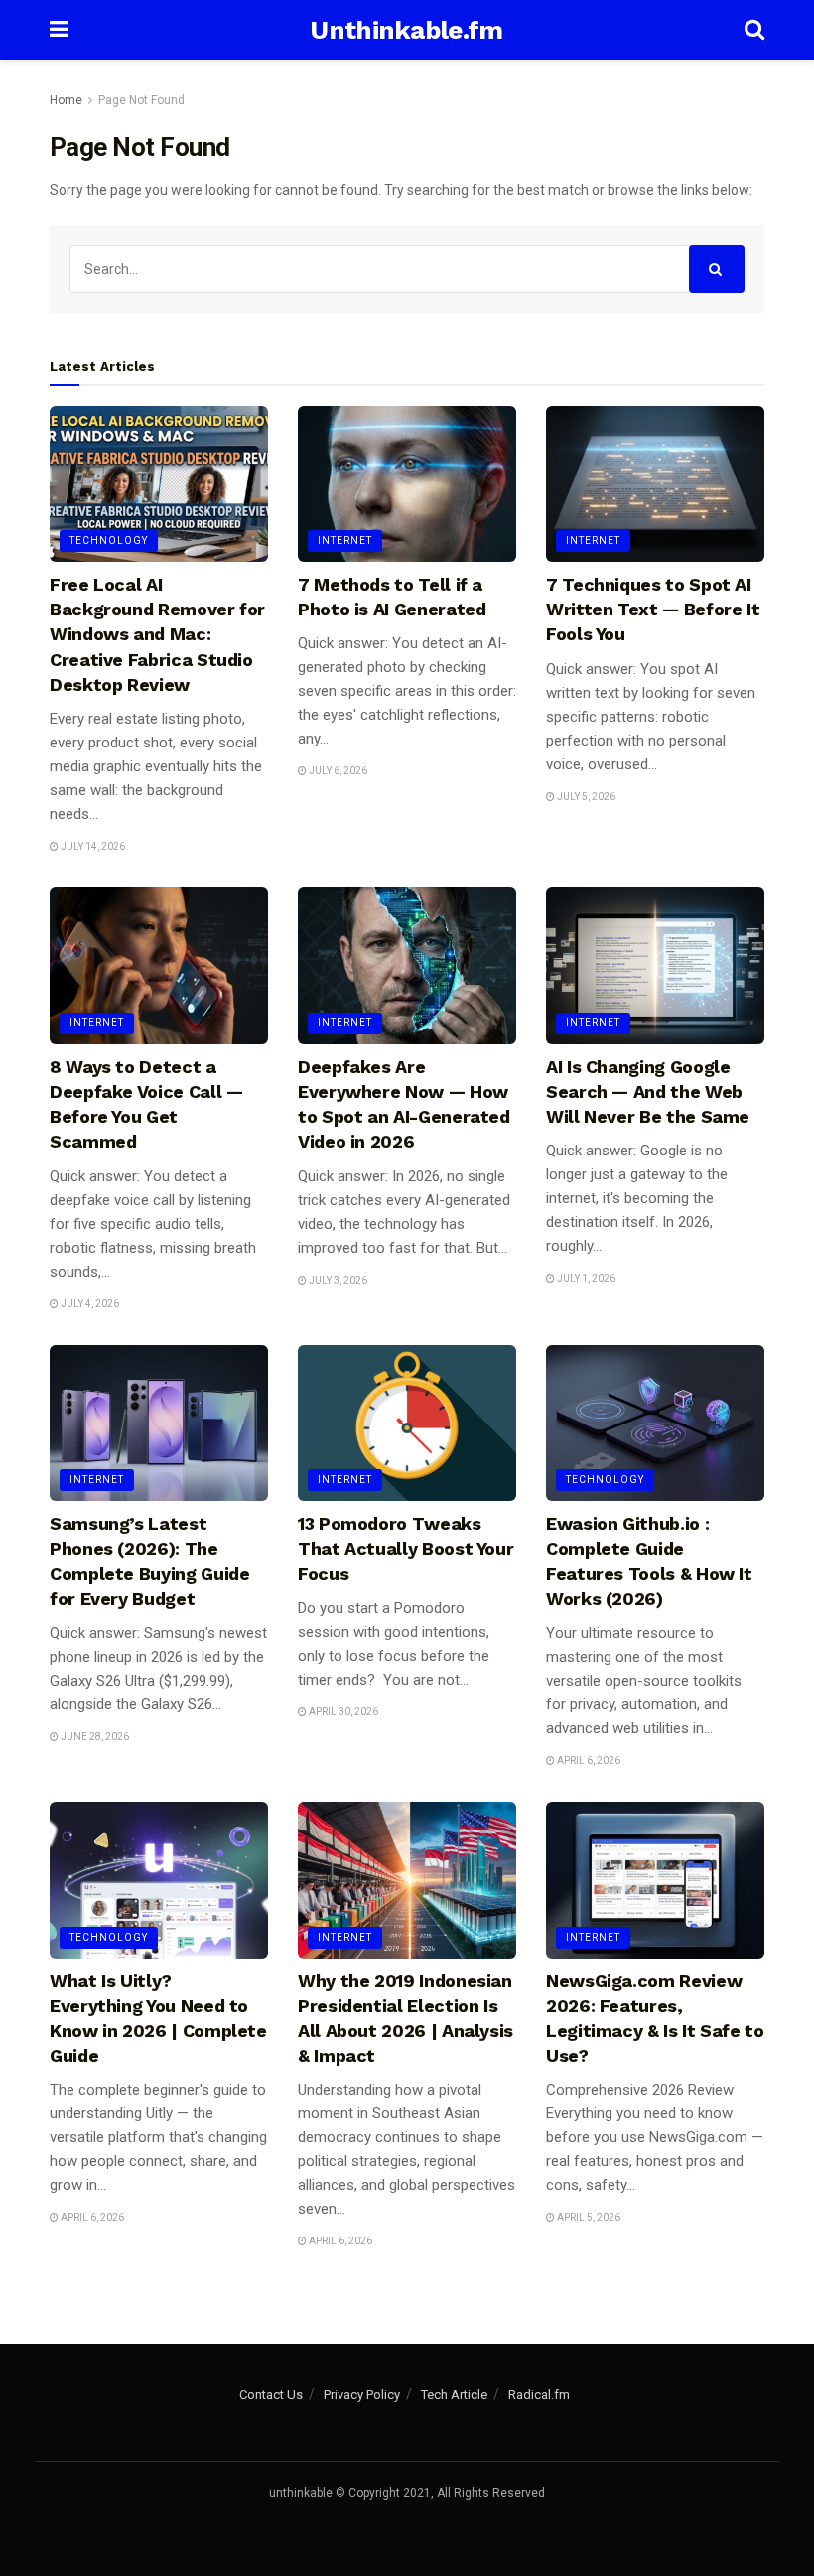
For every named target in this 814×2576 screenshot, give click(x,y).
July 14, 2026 (92, 846)
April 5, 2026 (588, 2217)
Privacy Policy (362, 2395)
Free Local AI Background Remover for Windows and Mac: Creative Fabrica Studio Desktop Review (157, 634)
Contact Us (271, 2395)
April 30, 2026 (342, 1712)
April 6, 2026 (588, 1761)
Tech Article (454, 2395)
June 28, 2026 (94, 1737)
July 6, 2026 (337, 771)
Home (66, 100)
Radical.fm (539, 2395)
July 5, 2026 (585, 797)
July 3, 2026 (337, 1280)
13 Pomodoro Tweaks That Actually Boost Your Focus (406, 1548)
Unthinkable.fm (406, 30)
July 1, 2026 (585, 1278)
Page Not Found (141, 100)
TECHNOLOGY (109, 541)
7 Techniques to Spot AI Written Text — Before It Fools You (653, 609)
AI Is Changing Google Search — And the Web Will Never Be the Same (648, 1091)
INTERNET (345, 541)
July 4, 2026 (89, 1304)
